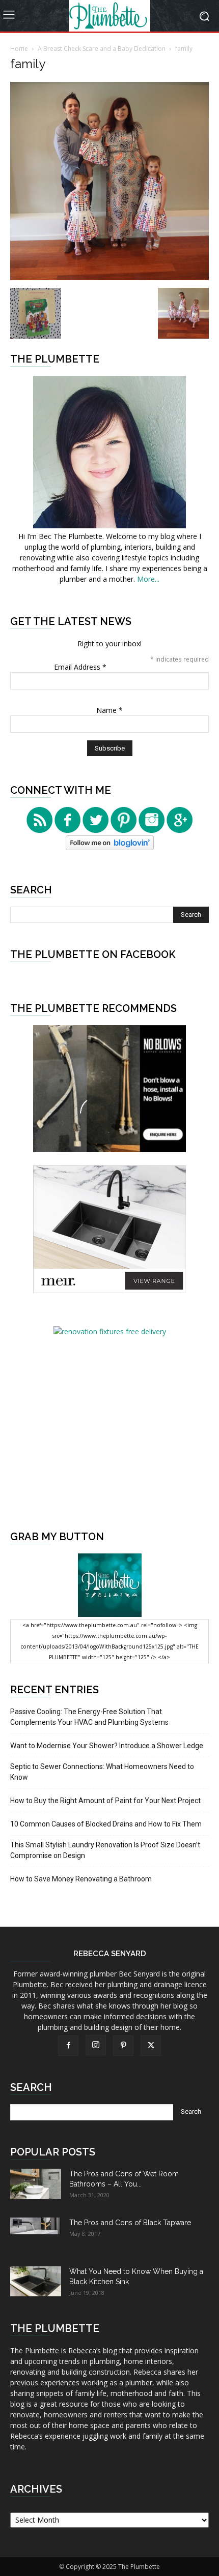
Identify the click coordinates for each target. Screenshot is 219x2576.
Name (109, 710)
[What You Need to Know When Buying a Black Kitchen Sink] (36, 2281)
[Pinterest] (123, 2046)
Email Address (80, 667)
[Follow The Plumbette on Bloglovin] (110, 847)
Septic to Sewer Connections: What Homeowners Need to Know (102, 1772)
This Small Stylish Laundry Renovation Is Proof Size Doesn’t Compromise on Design (105, 1850)
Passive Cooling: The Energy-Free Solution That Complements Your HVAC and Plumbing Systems (89, 1717)
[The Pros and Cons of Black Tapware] (36, 2226)
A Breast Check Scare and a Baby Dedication (102, 49)
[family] (109, 277)
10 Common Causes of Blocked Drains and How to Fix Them (106, 1824)
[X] (151, 2046)
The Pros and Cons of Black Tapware (130, 2223)
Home (19, 49)
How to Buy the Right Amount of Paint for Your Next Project (105, 1801)
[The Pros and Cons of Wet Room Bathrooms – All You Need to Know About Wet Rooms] (36, 2184)
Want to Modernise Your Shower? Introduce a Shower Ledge (107, 1746)
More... (148, 579)
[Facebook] (68, 2046)
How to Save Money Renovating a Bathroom (81, 1879)
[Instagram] (96, 2045)
